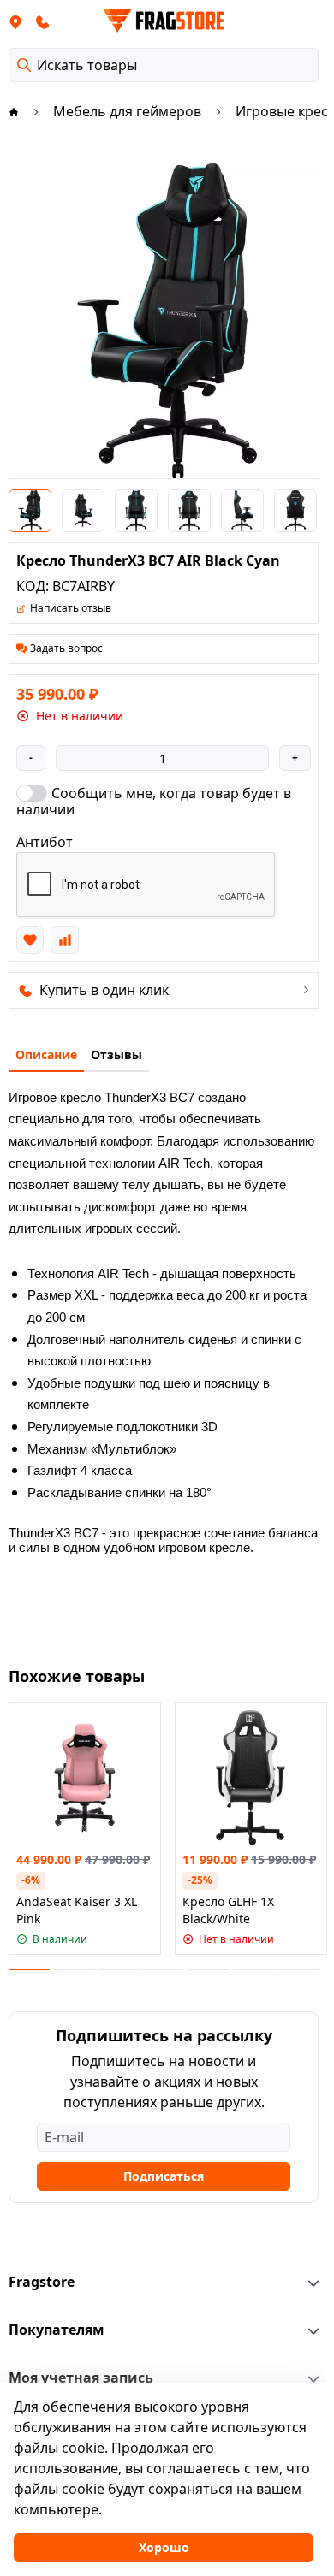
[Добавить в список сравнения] (64, 939)
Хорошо (164, 2547)
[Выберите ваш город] (15, 21)
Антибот (45, 842)
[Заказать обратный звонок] (43, 21)
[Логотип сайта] (164, 21)
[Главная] (14, 111)
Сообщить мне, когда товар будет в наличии (154, 801)
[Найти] (24, 65)
